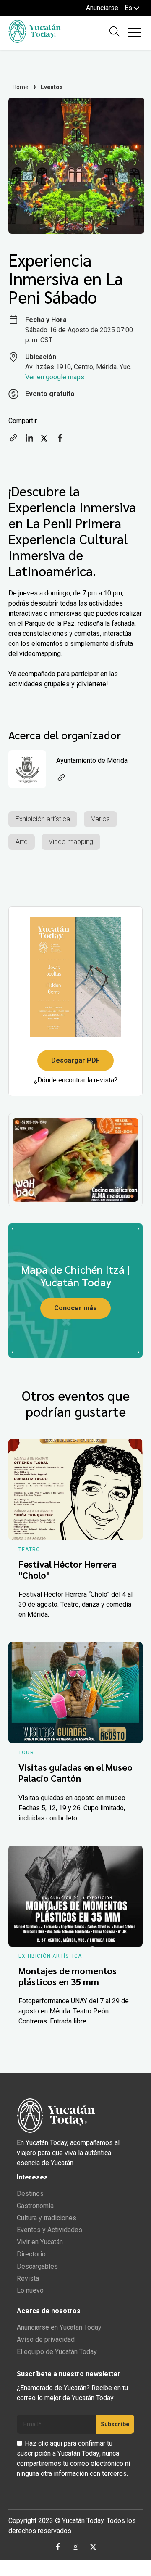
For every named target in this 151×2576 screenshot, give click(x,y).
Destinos (30, 2194)
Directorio (31, 2254)
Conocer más (75, 1308)
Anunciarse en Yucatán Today (59, 2327)
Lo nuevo (30, 2290)
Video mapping (71, 842)
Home (21, 87)
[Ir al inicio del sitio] (35, 41)
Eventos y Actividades (49, 2230)
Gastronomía (35, 2206)
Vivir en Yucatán (40, 2242)
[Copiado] (13, 440)
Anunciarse (102, 8)
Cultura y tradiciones (47, 2218)
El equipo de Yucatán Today (57, 2352)
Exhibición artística (43, 819)
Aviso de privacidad (46, 2339)
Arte (22, 842)
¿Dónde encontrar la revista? (76, 1080)
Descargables (37, 2266)
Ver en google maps (55, 377)
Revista (28, 2278)
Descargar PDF (75, 1060)
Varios (100, 819)
